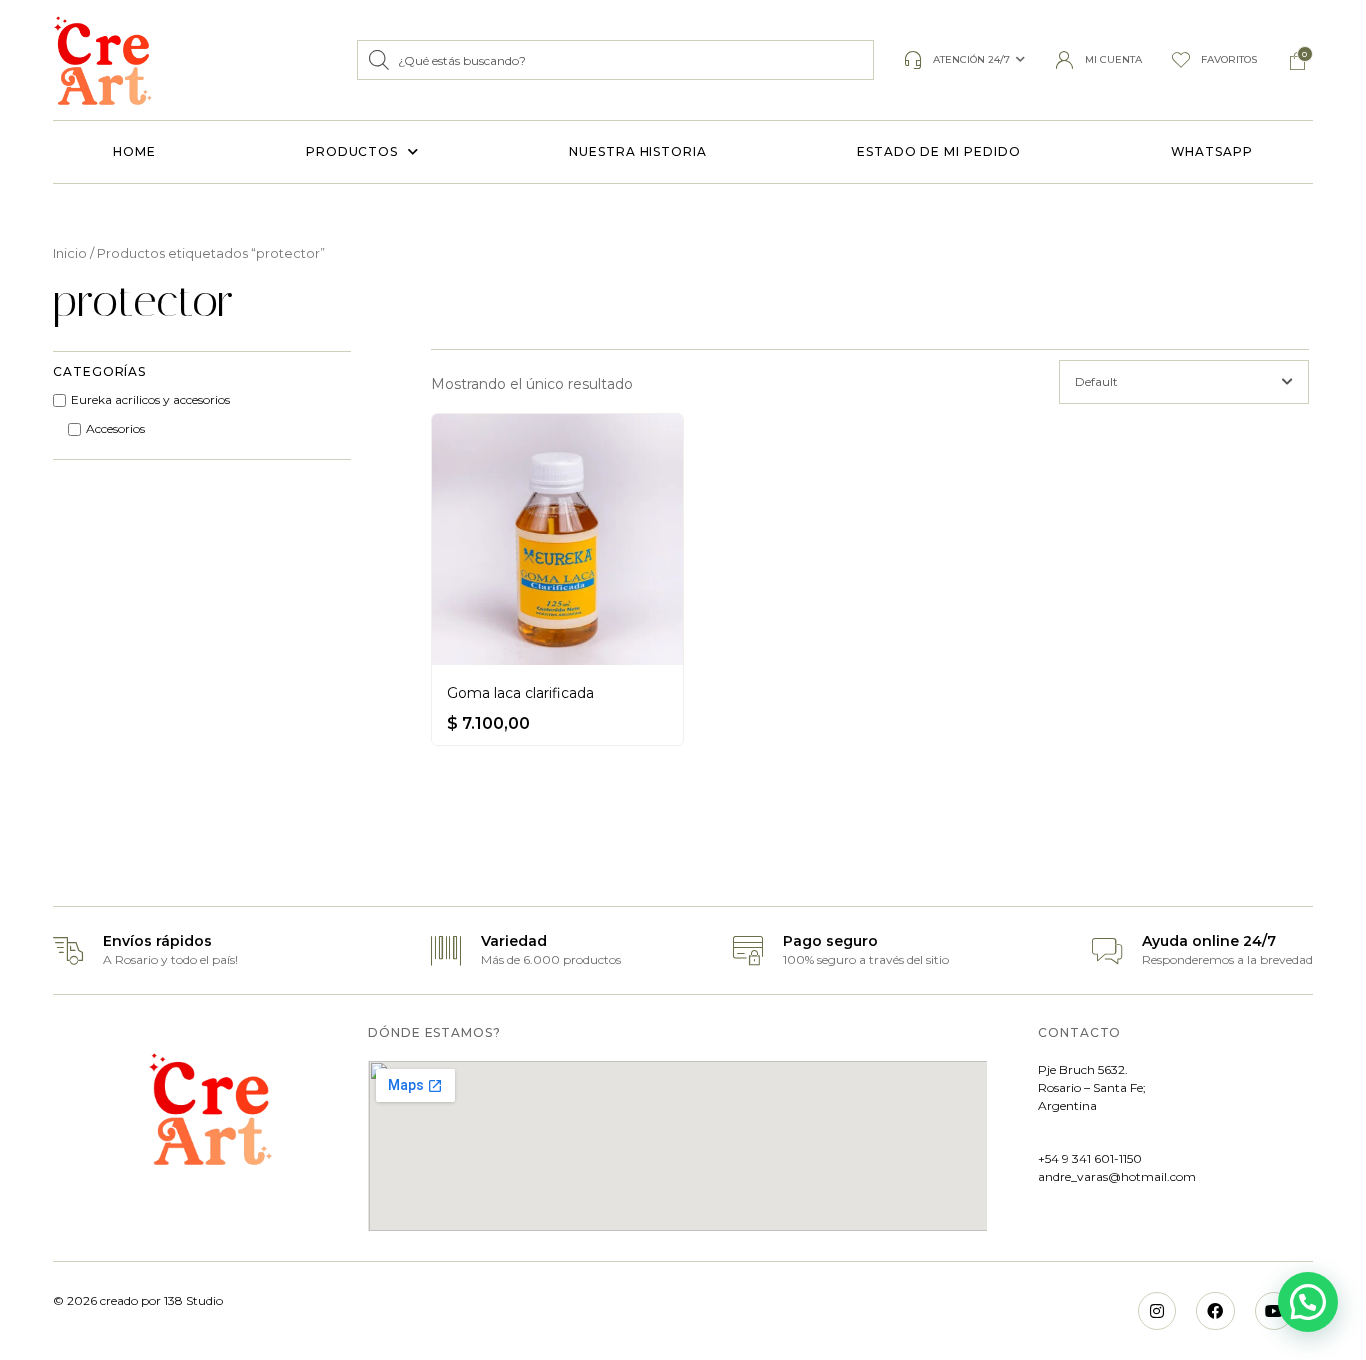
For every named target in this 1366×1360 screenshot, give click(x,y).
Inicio (70, 253)
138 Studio (192, 1300)
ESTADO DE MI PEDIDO (938, 151)
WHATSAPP (1212, 151)
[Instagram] (1157, 1311)
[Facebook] (1215, 1311)
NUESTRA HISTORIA (638, 151)
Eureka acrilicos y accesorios (150, 399)
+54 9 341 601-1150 (1090, 1158)
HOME (134, 151)
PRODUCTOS (352, 151)
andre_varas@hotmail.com (1117, 1176)
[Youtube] (1274, 1311)
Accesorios (115, 429)
